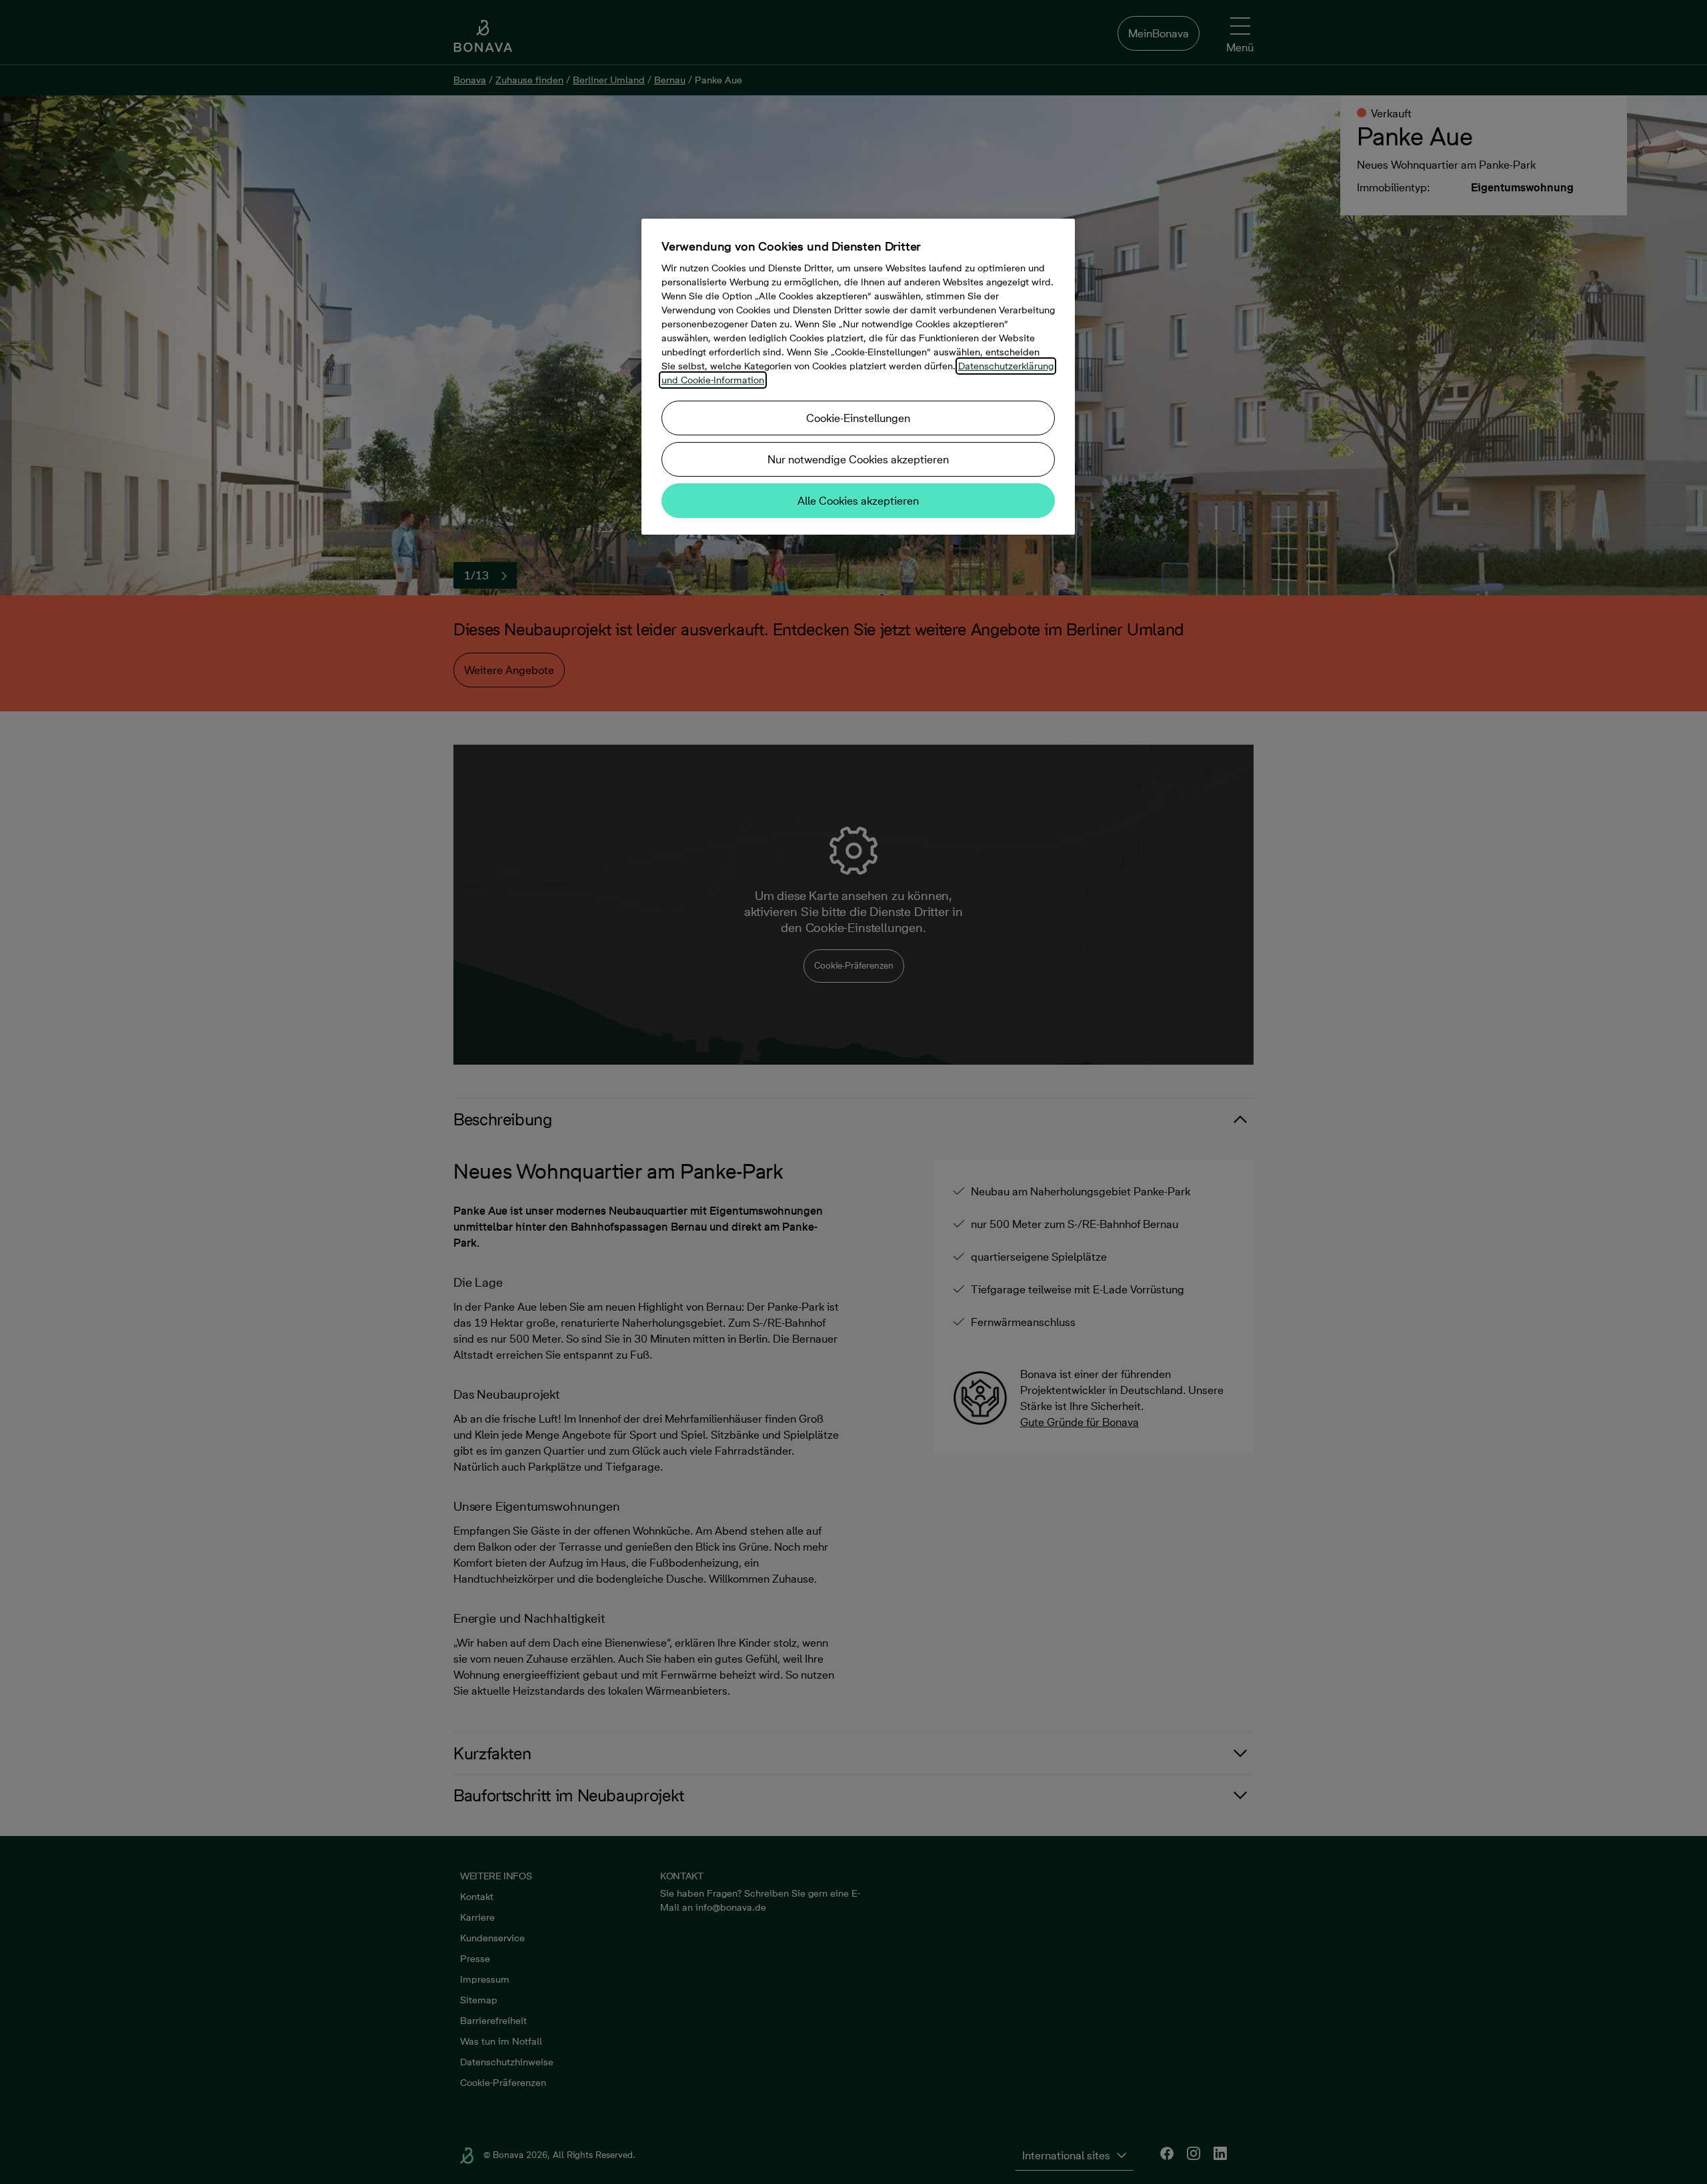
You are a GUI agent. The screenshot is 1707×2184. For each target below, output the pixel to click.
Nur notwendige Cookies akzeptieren (858, 459)
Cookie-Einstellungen (858, 418)
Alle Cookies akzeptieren (858, 501)
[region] (858, 377)
